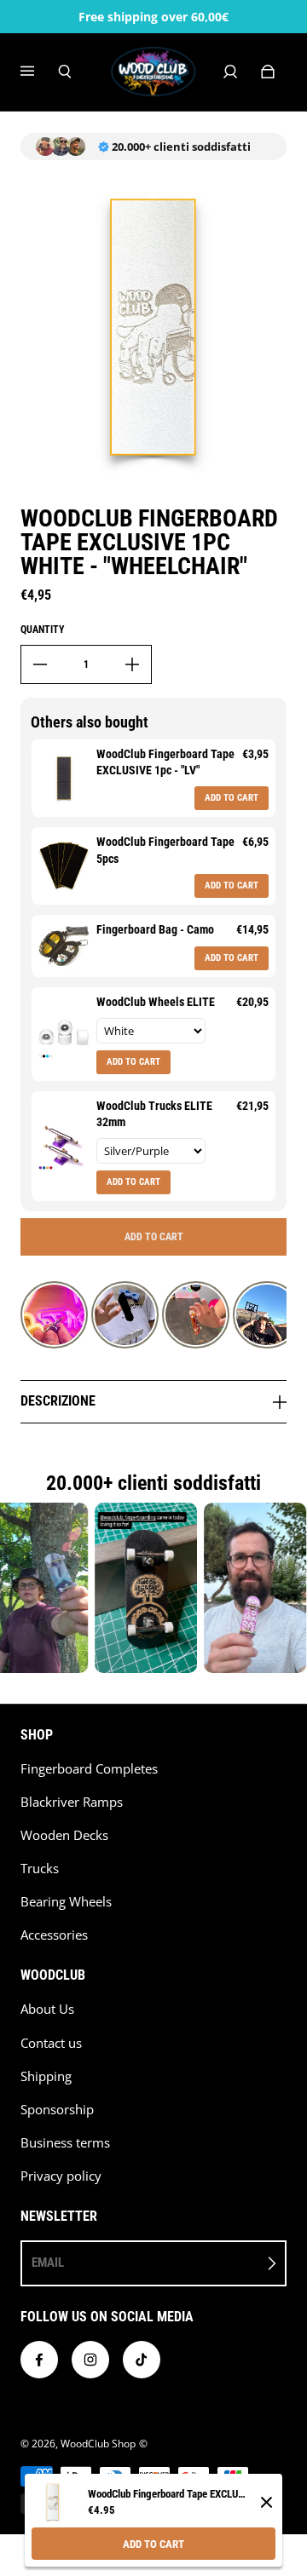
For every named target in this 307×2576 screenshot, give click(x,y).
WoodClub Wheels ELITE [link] (156, 1002)
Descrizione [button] (58, 1401)
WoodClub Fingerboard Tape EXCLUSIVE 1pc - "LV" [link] (165, 762)
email (48, 2263)
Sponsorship (57, 2110)
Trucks (40, 1869)
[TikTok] (142, 2360)
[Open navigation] (39, 72)
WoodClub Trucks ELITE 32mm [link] (154, 1114)
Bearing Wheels (66, 1902)
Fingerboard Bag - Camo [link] (155, 929)
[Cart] (268, 72)
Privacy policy (61, 2176)
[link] (64, 778)
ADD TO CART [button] (232, 798)
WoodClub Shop (98, 2444)
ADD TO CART (153, 2544)
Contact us (51, 2043)
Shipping (46, 2076)
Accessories (54, 1935)
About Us (47, 2009)
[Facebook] (39, 2360)
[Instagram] (90, 2360)
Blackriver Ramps (72, 1802)
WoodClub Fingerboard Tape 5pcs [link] (165, 850)
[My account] (230, 72)
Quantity (43, 630)
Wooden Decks (64, 1835)
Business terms (65, 2143)
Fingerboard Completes (89, 1769)
